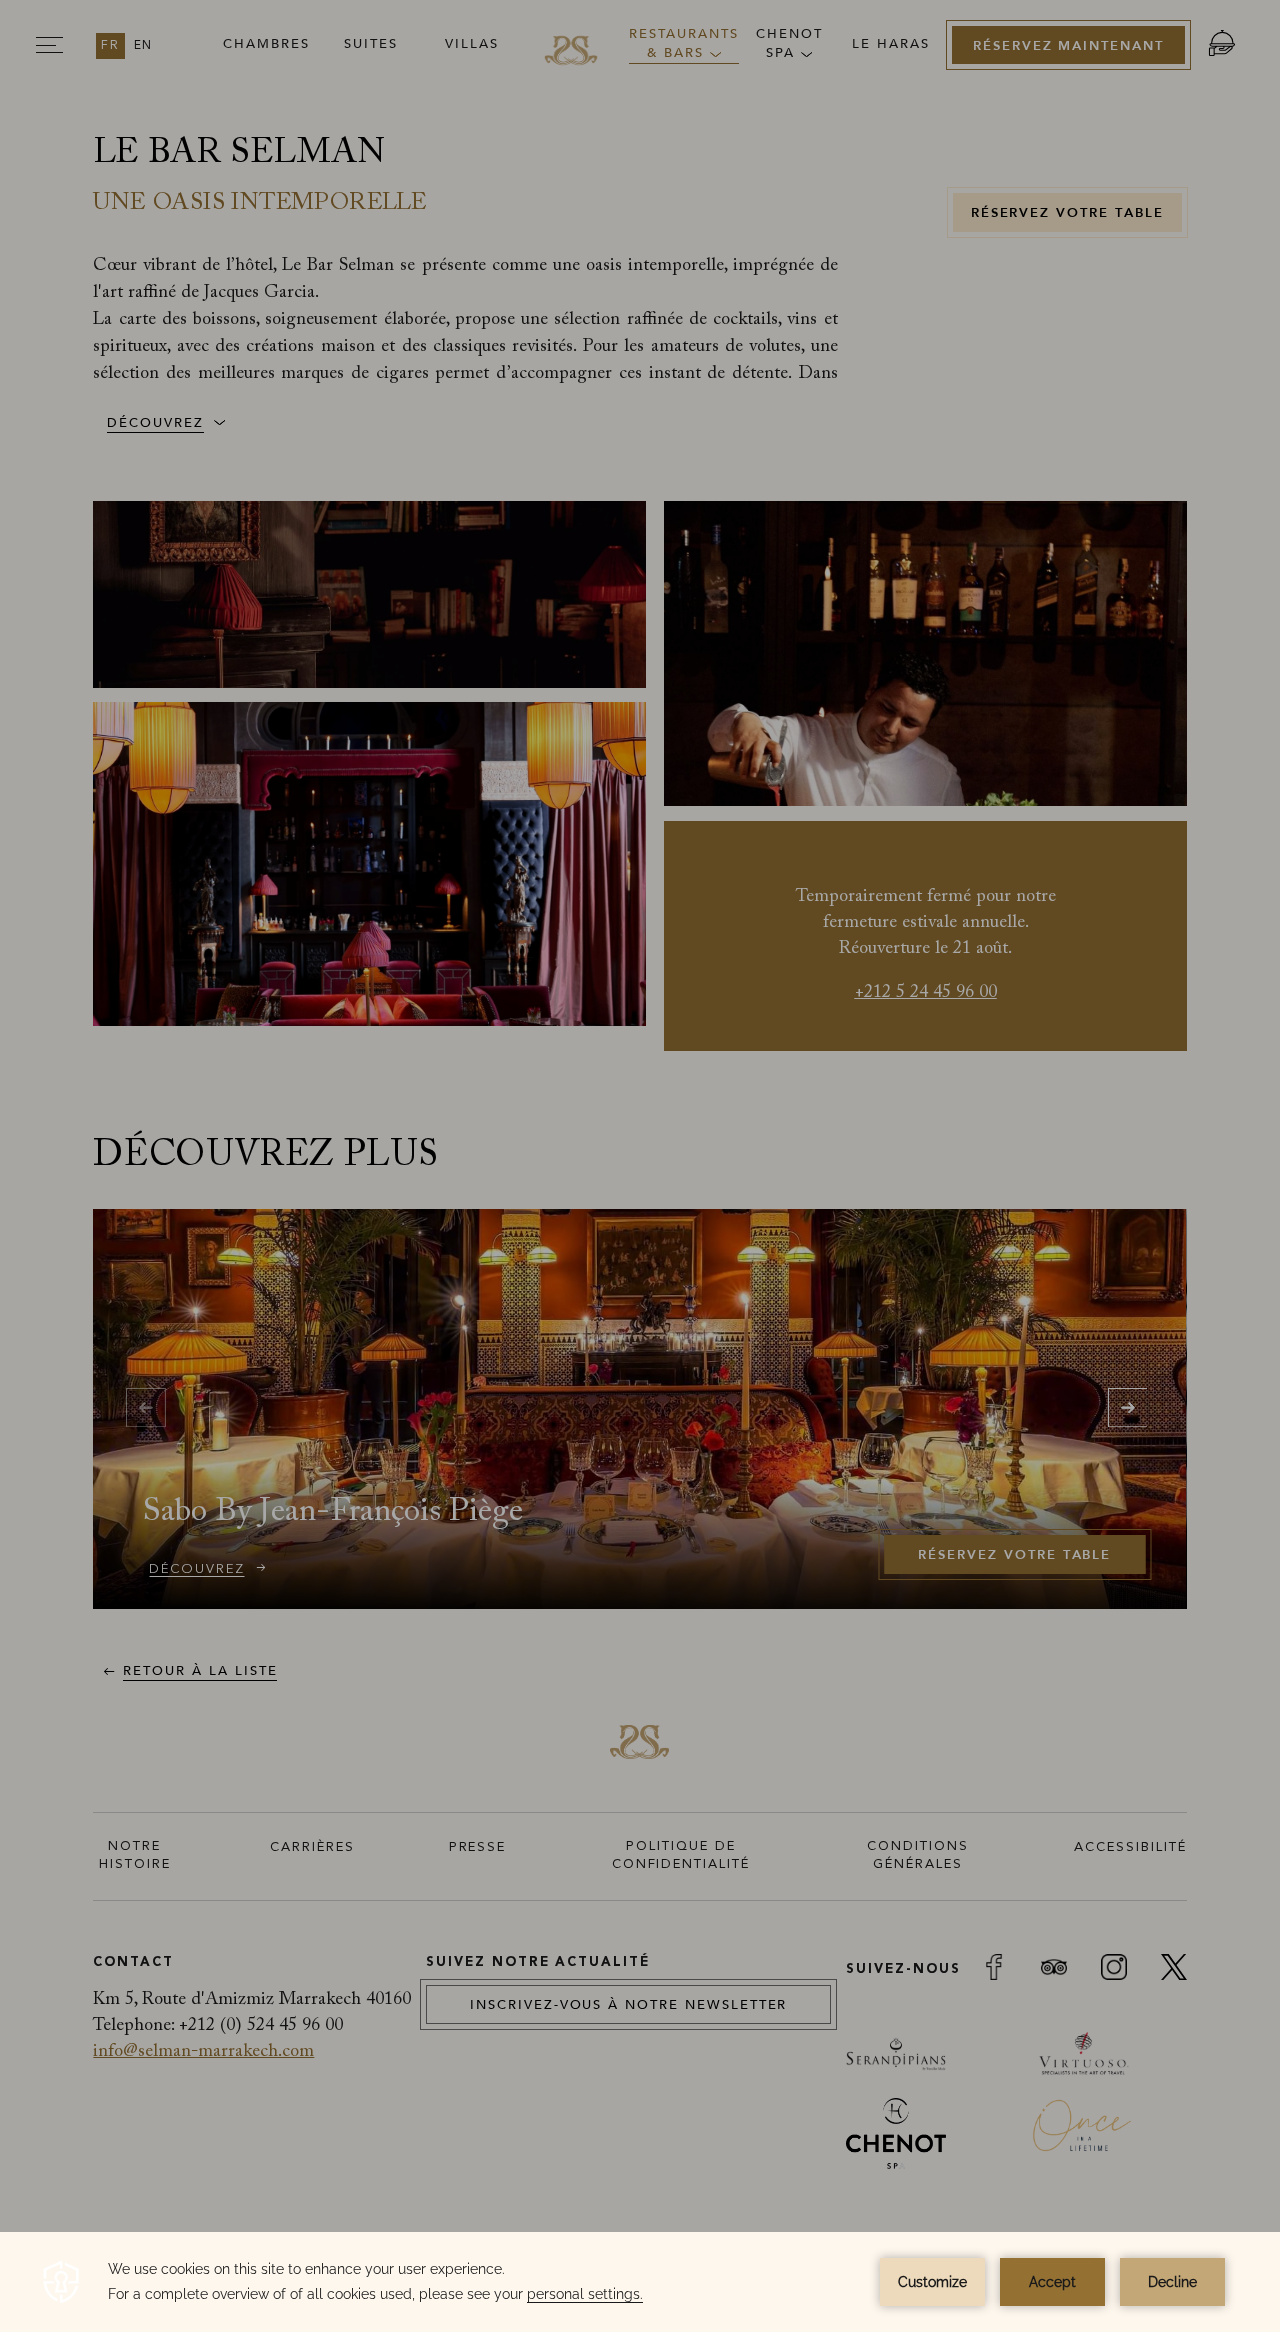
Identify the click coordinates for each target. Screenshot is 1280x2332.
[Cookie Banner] (640, 2282)
